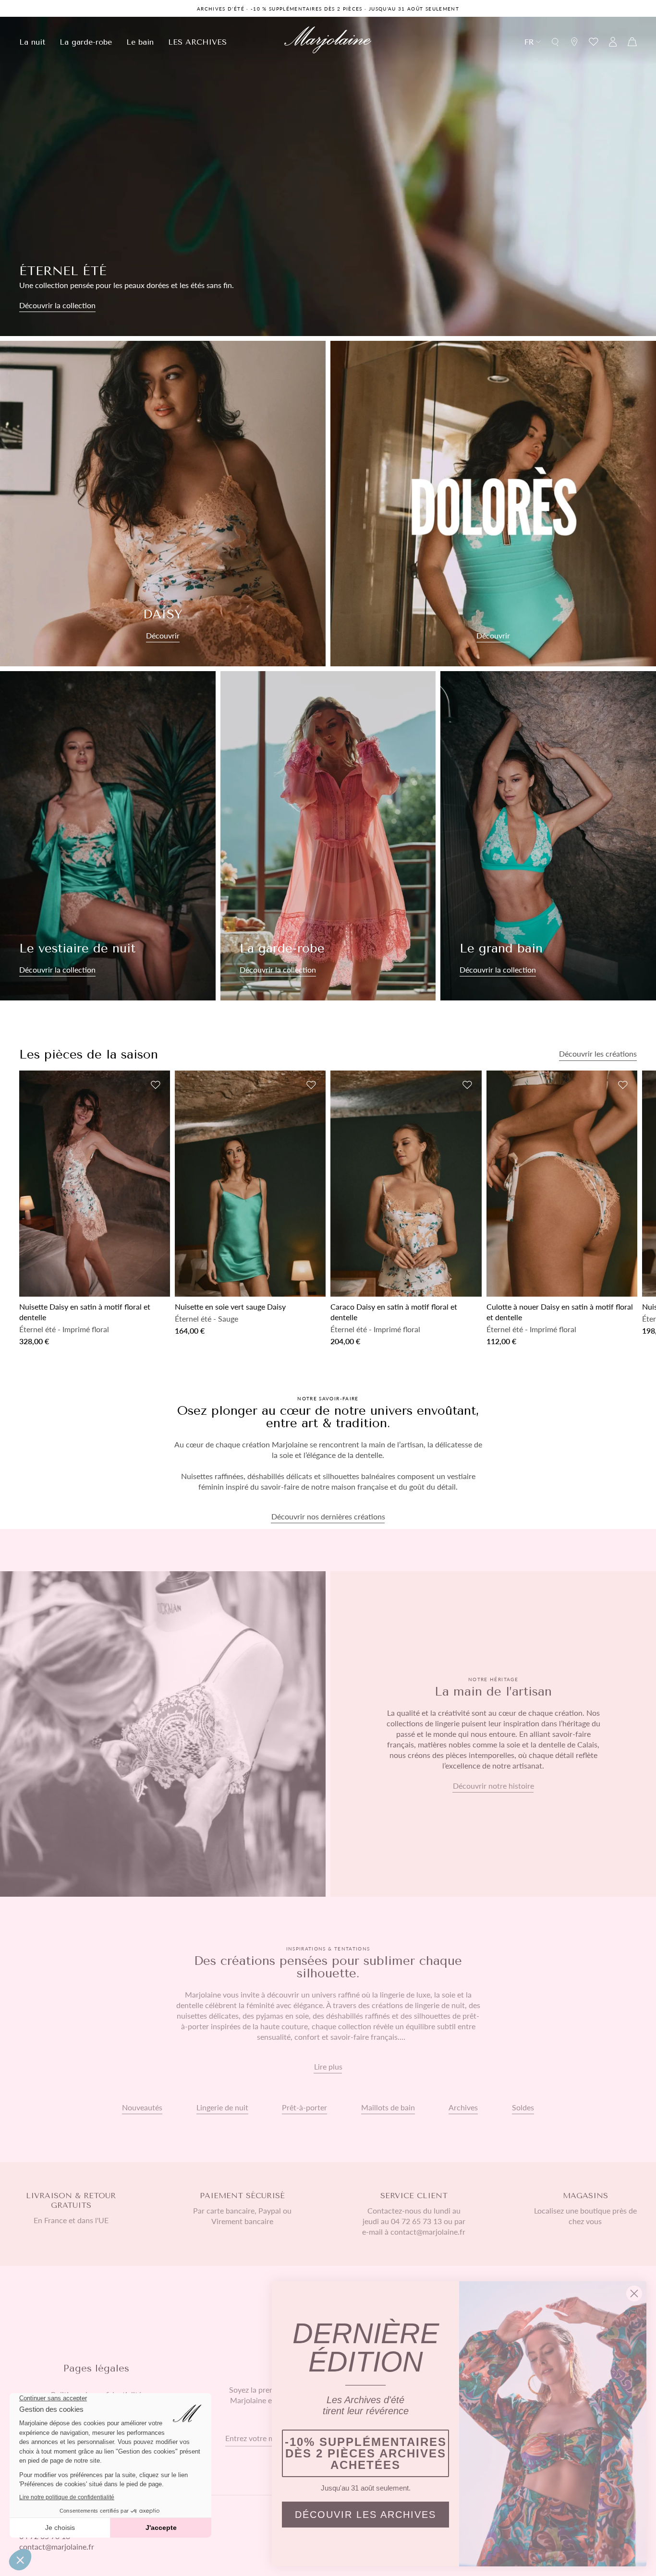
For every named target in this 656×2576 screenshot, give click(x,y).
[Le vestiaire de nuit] (108, 836)
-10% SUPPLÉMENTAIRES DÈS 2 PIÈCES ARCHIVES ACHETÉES (366, 2453)
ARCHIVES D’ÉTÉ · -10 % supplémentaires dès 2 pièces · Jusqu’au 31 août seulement (328, 9)
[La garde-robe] (328, 836)
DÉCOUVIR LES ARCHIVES (365, 2515)
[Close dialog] (634, 2293)
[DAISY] (163, 504)
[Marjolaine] (328, 41)
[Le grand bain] (548, 836)
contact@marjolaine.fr (57, 2546)
